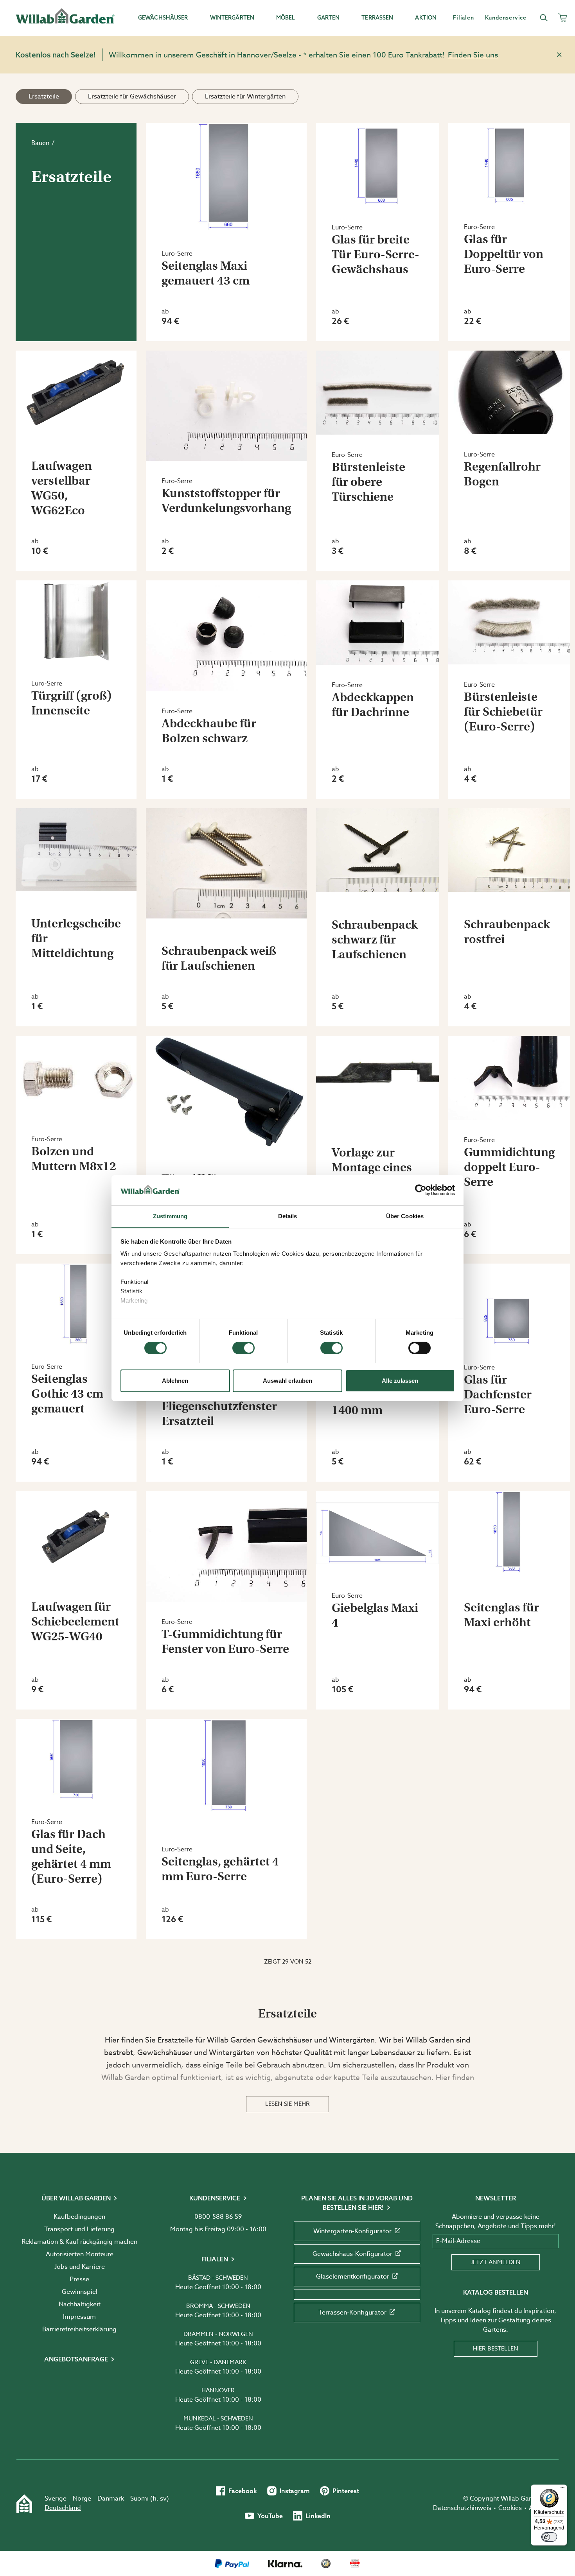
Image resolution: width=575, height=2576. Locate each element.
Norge (82, 2499)
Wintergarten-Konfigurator (352, 2231)
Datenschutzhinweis (462, 2508)
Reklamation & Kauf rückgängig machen (79, 2242)
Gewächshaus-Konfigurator (352, 2254)
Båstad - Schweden (218, 2278)
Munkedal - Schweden (218, 2418)
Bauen (40, 143)
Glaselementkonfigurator (353, 2277)
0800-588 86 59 (218, 2217)
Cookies (510, 2508)
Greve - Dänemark (218, 2362)
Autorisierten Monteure (80, 2254)
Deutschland (63, 2508)
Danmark (111, 2499)
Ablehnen (175, 1380)
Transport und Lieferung (79, 2229)
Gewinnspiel (80, 2292)
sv (163, 2499)
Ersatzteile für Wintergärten (245, 97)
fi (155, 2499)
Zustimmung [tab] (170, 1216)
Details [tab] (288, 1216)
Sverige (56, 2499)
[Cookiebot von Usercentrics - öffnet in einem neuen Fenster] (421, 1190)
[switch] (243, 1348)
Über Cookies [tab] (405, 1216)
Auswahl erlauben (287, 1380)
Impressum (79, 2317)
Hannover (218, 2390)
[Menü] (562, 2489)
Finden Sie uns (473, 55)
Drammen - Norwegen (218, 2334)
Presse (79, 2279)
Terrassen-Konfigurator (352, 2313)
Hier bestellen (496, 2349)
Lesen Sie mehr (287, 2104)
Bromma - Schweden (218, 2306)
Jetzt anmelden (496, 2262)
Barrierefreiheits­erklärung (79, 2329)
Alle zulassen (400, 1380)
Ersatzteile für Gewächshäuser (132, 97)
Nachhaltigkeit (80, 2304)
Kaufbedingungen (79, 2217)
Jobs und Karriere (80, 2267)
